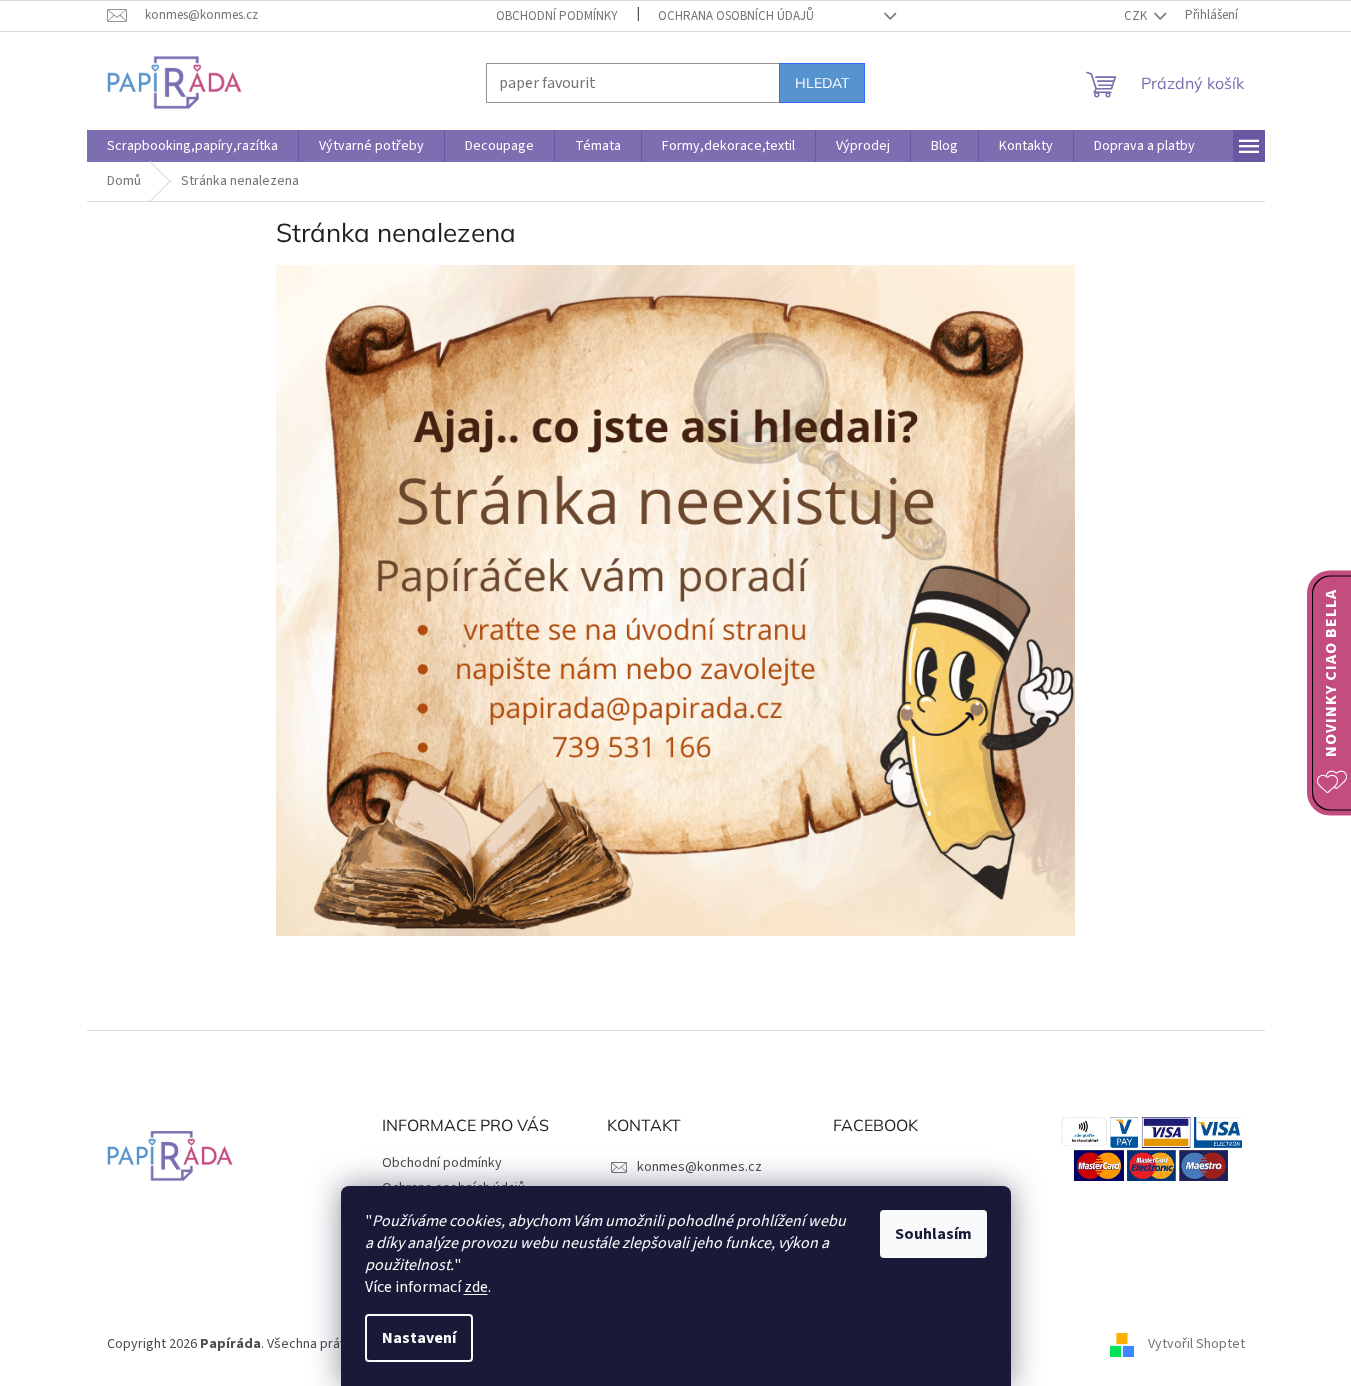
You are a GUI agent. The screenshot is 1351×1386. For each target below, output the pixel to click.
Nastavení (419, 1338)
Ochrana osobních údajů (736, 16)
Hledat (822, 83)
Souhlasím (933, 1234)
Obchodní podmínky (557, 16)
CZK (1137, 16)
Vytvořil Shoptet (1196, 1344)
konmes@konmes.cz (699, 1167)
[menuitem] (192, 146)
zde (476, 1287)
